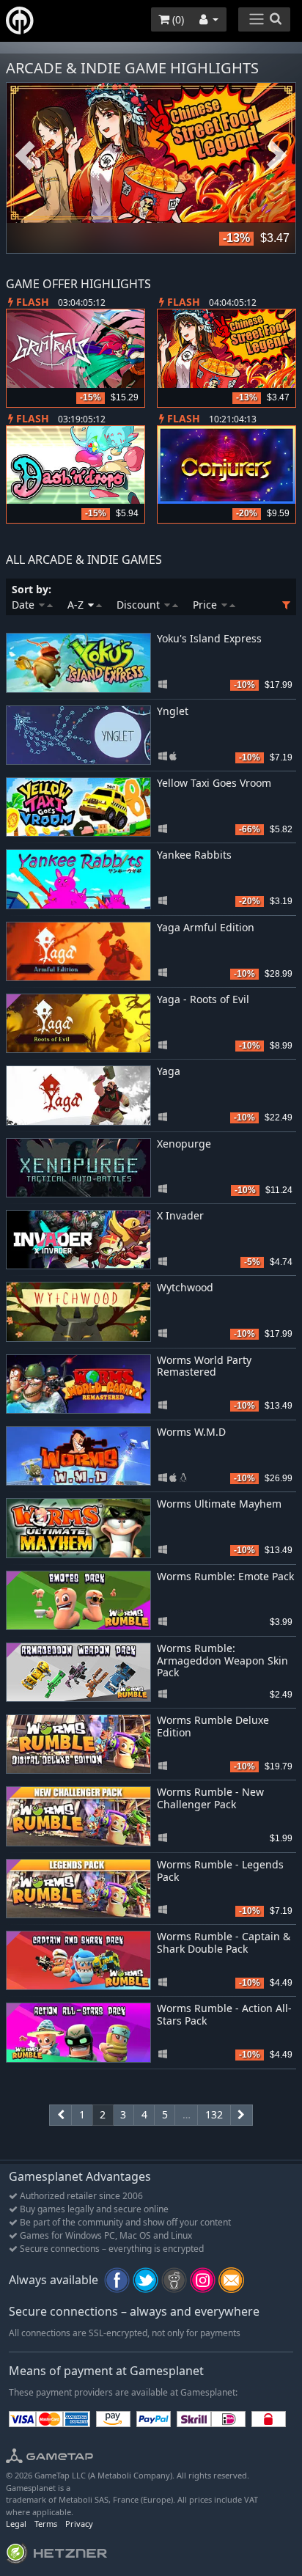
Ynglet (173, 711)
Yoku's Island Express (209, 638)
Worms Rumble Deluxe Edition (213, 1726)
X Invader (180, 1215)
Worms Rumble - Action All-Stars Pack (224, 2014)
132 (214, 2114)
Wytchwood (185, 1287)
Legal (16, 2524)
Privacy (79, 2524)
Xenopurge (184, 1144)
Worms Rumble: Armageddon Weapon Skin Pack (222, 1661)
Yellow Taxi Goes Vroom (214, 783)
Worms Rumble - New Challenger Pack (210, 1798)
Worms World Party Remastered (204, 1366)
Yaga (169, 1071)
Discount (140, 605)
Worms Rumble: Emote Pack (225, 1576)
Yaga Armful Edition (206, 927)
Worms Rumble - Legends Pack (220, 1871)
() (177, 19)
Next (277, 156)
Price (206, 605)
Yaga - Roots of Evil (203, 999)
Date (25, 605)
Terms (46, 2524)
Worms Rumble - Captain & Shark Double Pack (224, 1942)
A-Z (77, 605)
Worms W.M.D (191, 1432)
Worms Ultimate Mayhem (219, 1504)
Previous (25, 156)
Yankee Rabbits (194, 855)
